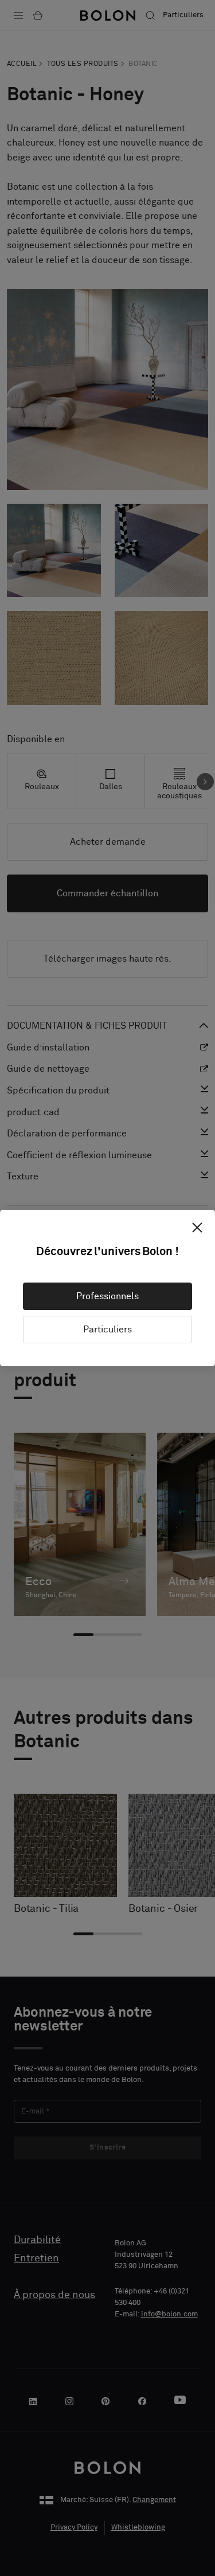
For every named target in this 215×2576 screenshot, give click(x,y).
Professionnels (107, 1296)
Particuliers (107, 1330)
